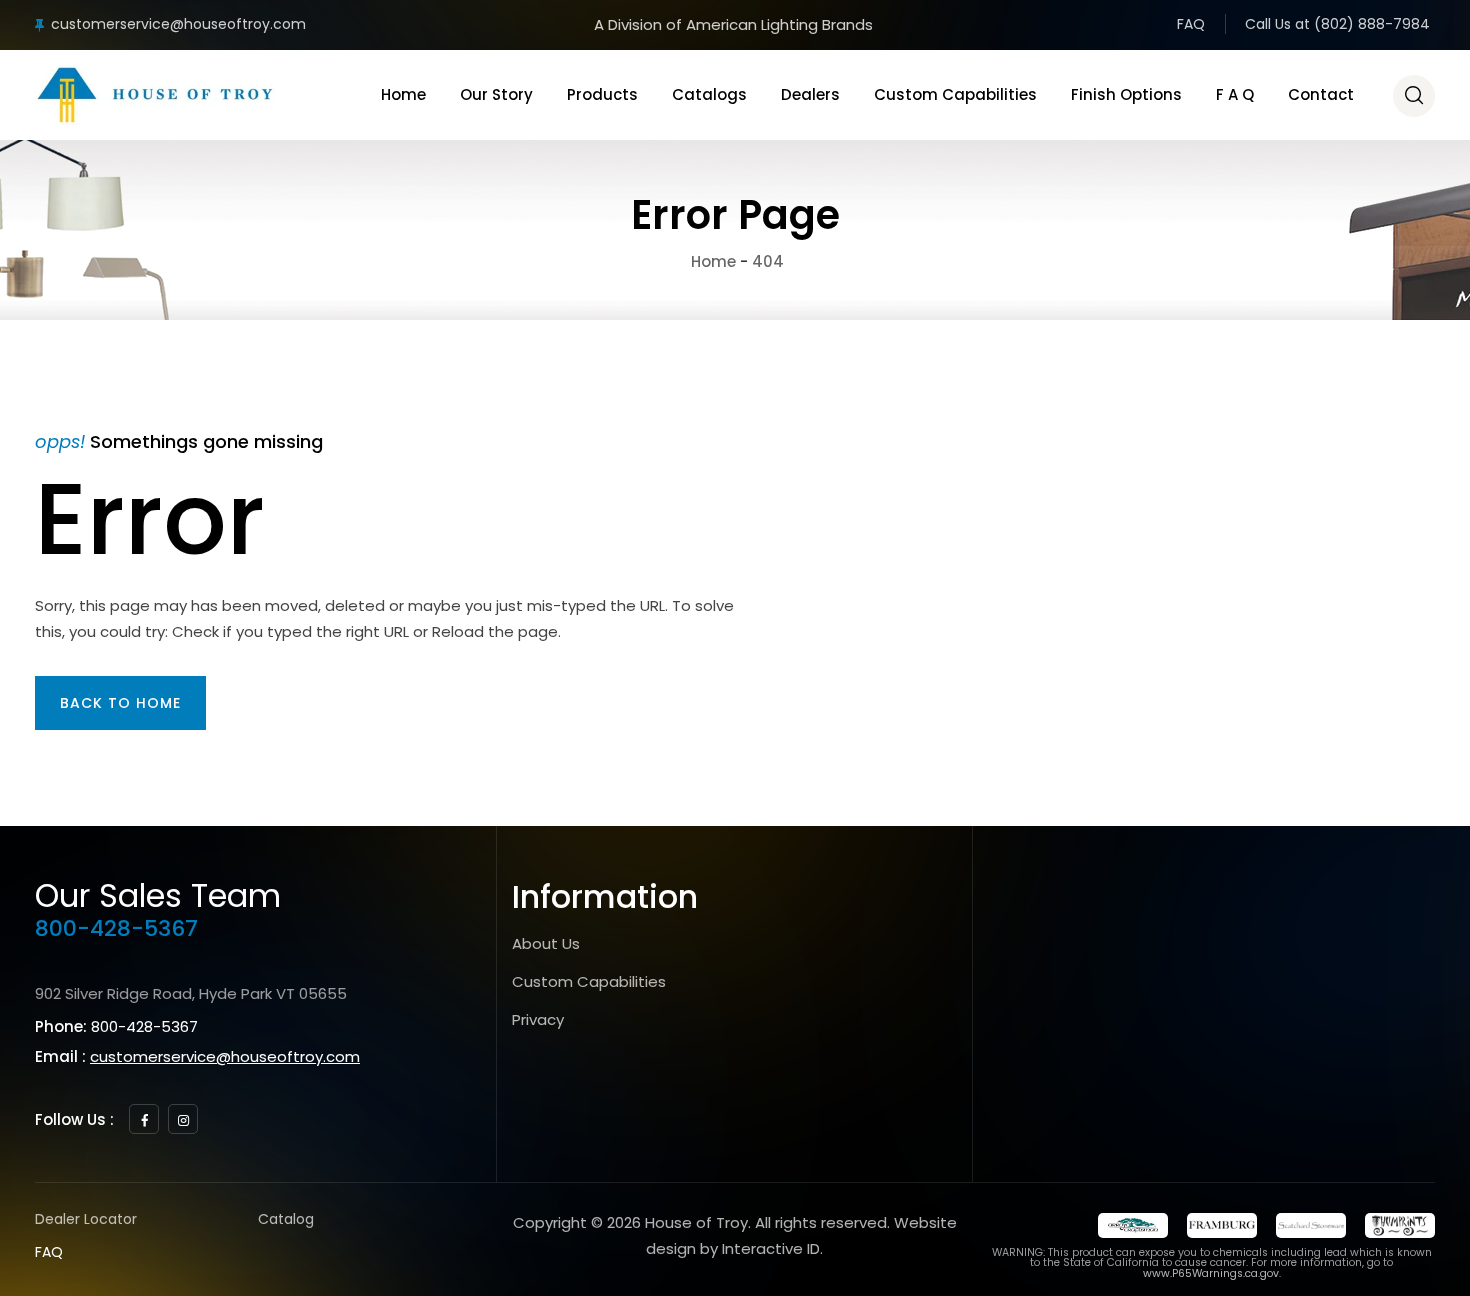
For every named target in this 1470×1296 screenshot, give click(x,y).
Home (403, 94)
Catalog (286, 1219)
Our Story (496, 94)
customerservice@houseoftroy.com (178, 24)
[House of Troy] (155, 95)
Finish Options (1126, 94)
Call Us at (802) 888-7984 (1337, 24)
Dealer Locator (86, 1219)
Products (602, 94)
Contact (1321, 94)
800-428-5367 (116, 928)
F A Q (1235, 94)
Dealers (810, 94)
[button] (120, 703)
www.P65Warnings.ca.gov (1211, 1273)
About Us (546, 943)
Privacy (538, 1019)
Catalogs (709, 94)
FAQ (1191, 24)
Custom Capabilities (955, 94)
